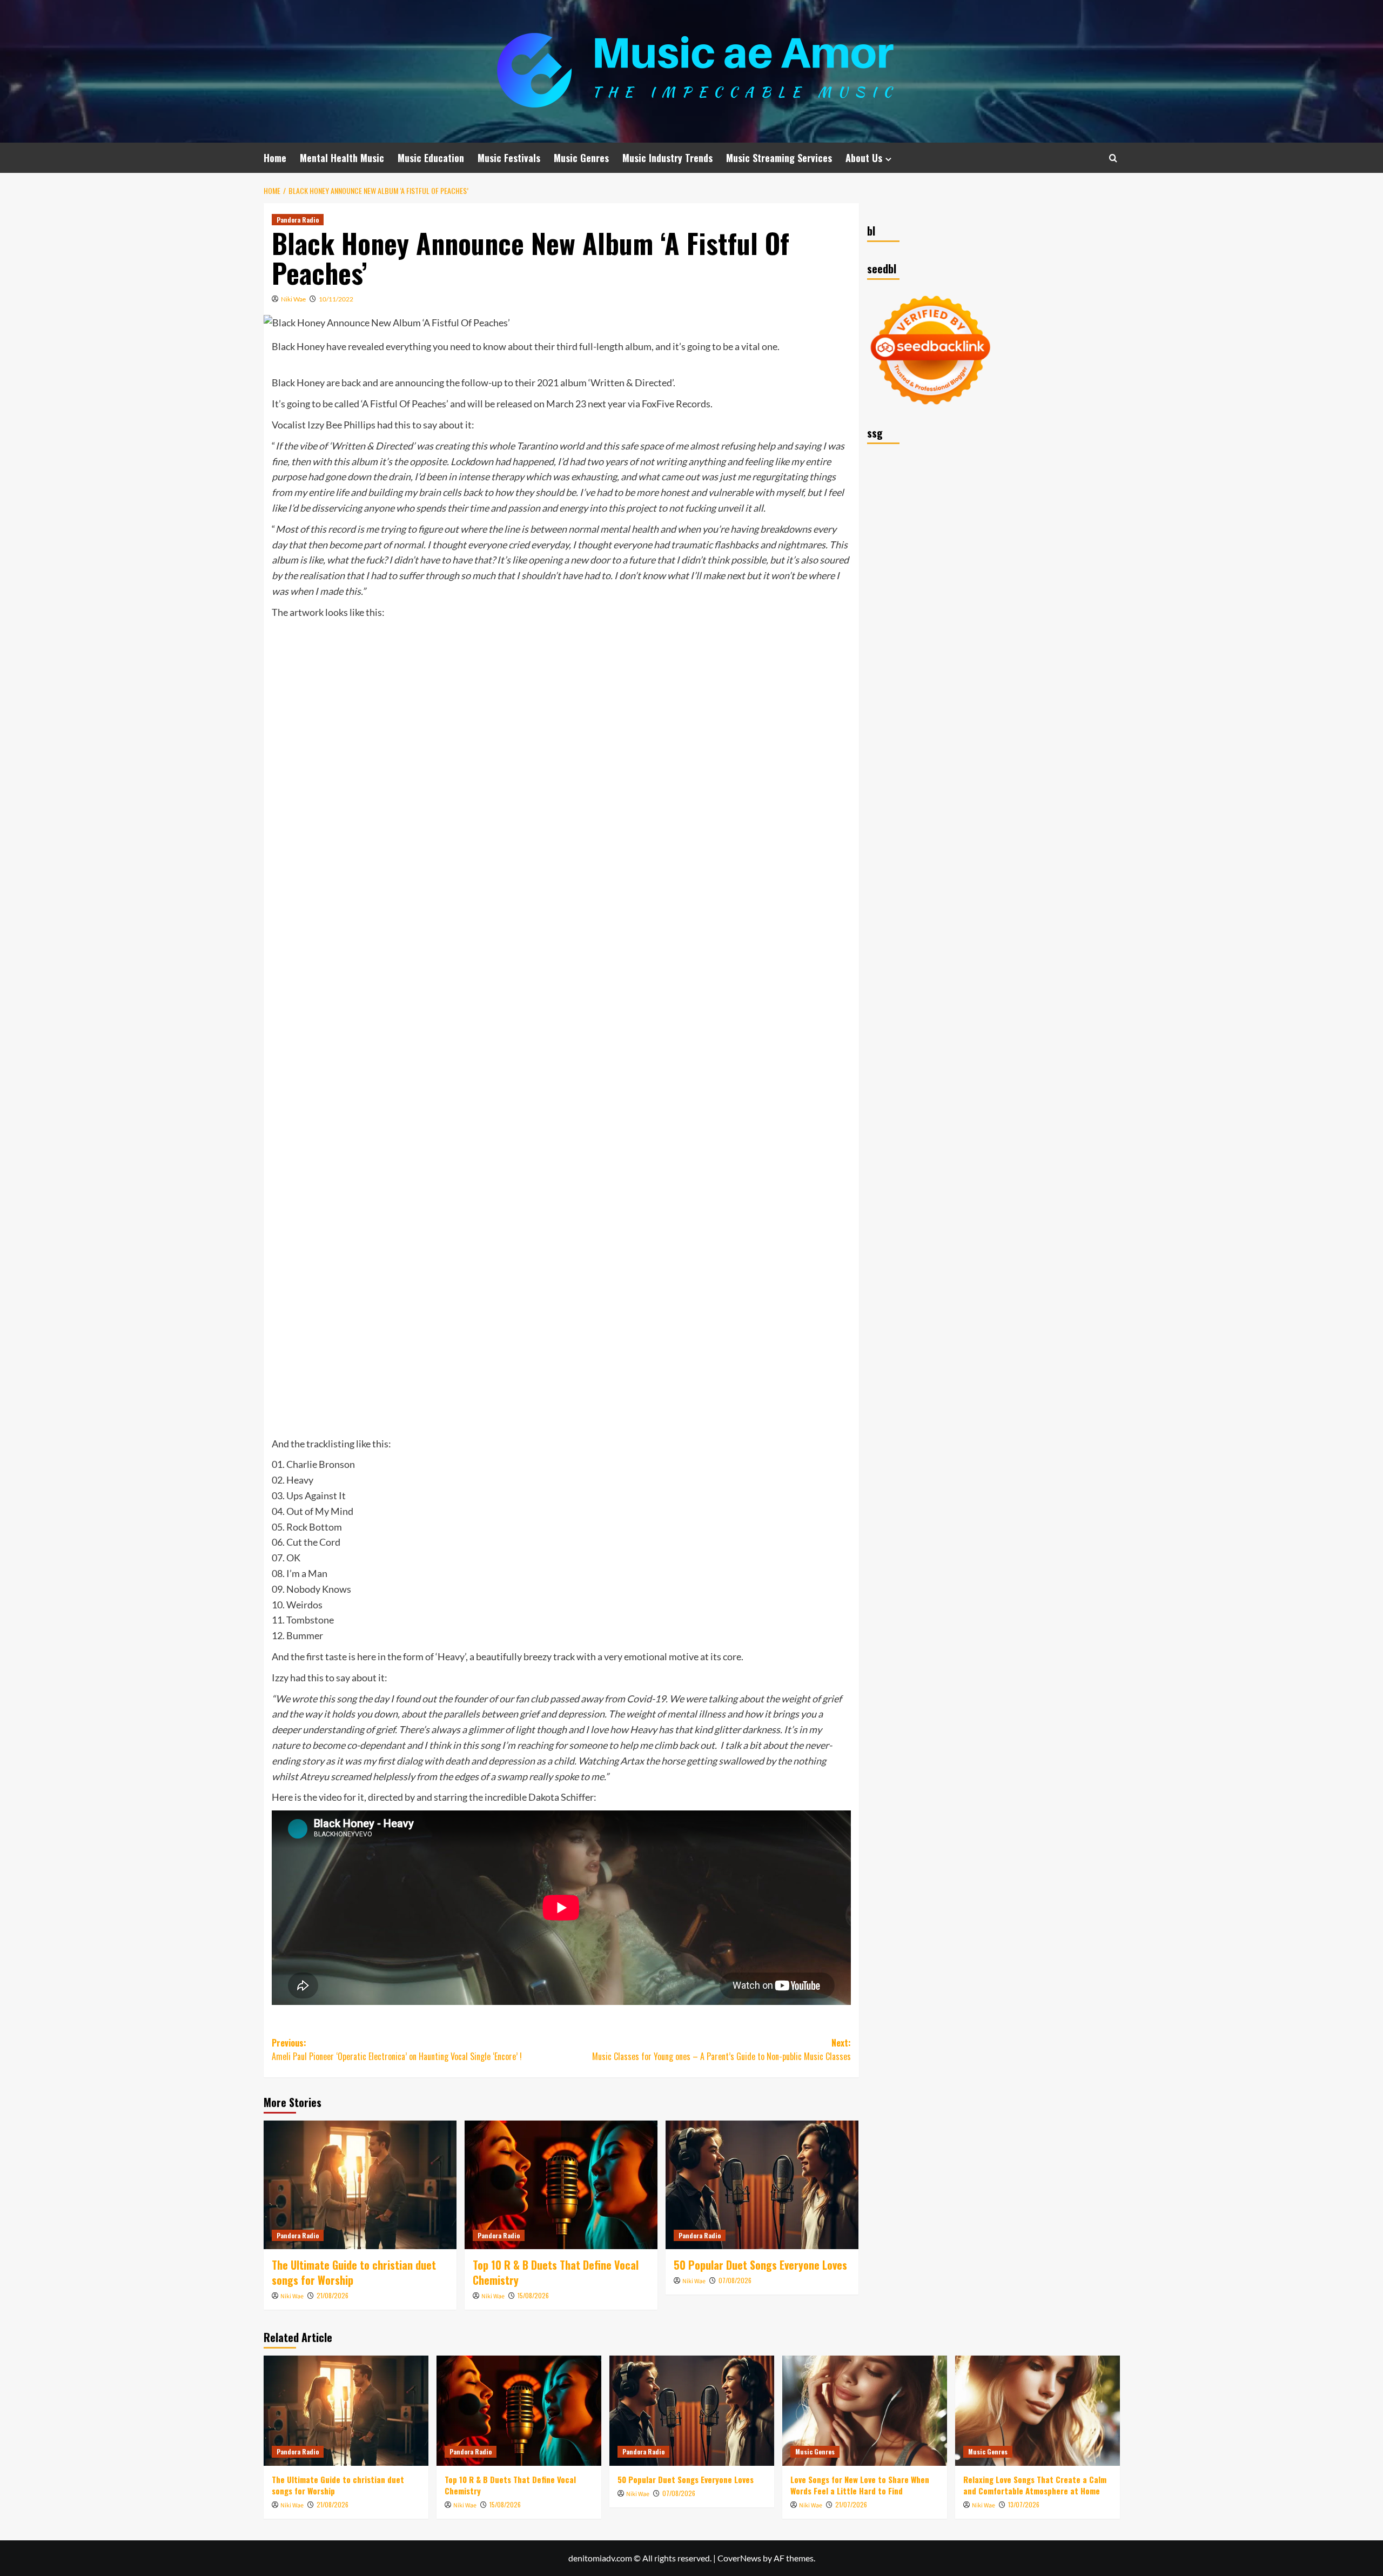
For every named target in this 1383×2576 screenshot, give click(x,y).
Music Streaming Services (779, 158)
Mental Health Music (342, 158)
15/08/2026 (533, 2295)
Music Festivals (509, 158)
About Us (864, 158)
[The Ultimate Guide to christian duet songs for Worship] (360, 2185)
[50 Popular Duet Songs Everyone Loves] (762, 2185)
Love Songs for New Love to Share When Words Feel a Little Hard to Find (860, 2485)
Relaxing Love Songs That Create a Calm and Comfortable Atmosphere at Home (1035, 2485)
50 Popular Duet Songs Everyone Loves (760, 2265)
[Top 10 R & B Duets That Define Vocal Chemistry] (561, 2185)
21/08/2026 (333, 2295)
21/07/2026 (851, 2504)
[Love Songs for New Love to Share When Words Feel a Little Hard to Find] (865, 2410)
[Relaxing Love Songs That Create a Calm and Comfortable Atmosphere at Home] (1038, 2410)
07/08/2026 (735, 2280)
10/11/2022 (336, 299)
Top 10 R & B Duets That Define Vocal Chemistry (556, 2272)
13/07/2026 (1024, 2504)
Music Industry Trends (667, 158)
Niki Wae (293, 299)
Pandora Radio (298, 220)
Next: (721, 2050)
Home (275, 158)
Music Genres (581, 158)
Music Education (431, 158)
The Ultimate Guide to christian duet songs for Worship (354, 2272)
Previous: (397, 2050)
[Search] (1113, 158)
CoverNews (739, 2558)
